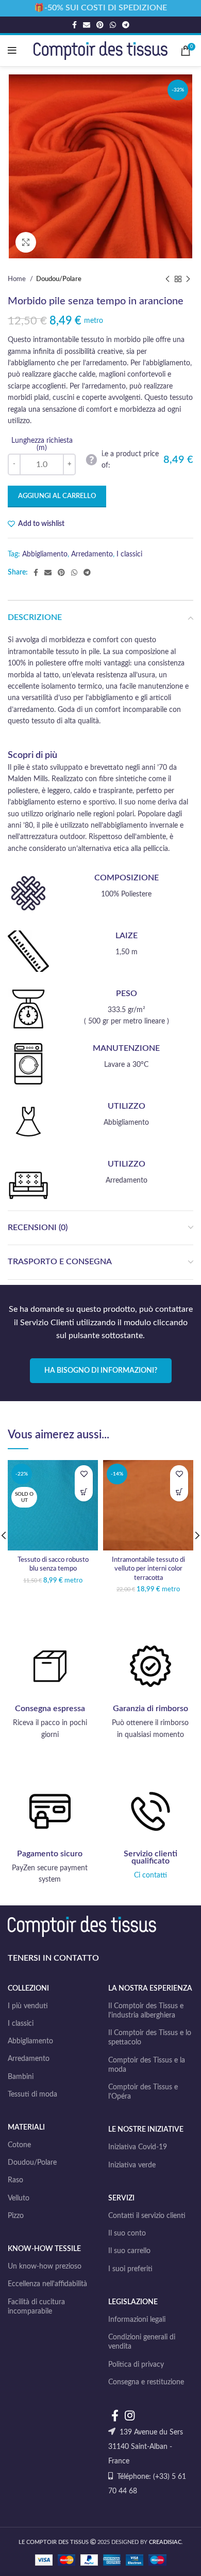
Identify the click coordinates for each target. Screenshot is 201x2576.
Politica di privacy (136, 2365)
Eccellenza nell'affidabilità (47, 2284)
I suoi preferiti (130, 2269)
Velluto (19, 2198)
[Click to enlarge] (26, 242)
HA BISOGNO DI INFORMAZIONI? (101, 1371)
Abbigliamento (45, 554)
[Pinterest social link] (100, 25)
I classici (129, 554)
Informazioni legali (137, 2320)
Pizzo (16, 2216)
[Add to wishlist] (84, 1474)
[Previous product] (167, 280)
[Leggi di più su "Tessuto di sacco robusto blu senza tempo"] (84, 1492)
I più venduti (28, 2006)
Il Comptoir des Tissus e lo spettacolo (150, 2038)
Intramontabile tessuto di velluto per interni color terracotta (148, 1569)
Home (18, 279)
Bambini (21, 2077)
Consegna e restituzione (146, 2382)
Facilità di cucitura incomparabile (36, 2307)
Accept (101, 2559)
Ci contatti (150, 1875)
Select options (179, 1492)
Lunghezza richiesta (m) (42, 444)
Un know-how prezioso (45, 2267)
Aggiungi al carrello (57, 496)
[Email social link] (87, 25)
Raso (15, 2180)
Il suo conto (127, 2233)
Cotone (19, 2145)
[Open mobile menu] (12, 51)
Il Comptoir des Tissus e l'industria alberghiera (146, 2011)
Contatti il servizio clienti (147, 2216)
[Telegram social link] (126, 25)
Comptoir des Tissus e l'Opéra (143, 2092)
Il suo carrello (129, 2251)
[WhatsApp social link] (113, 25)
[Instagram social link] (130, 2415)
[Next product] (188, 280)
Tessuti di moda (32, 2094)
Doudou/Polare (59, 279)
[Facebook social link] (74, 25)
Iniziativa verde (132, 2165)
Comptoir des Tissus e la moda (147, 2065)
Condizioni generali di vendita (142, 2342)
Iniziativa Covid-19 (138, 2147)
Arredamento (92, 554)
